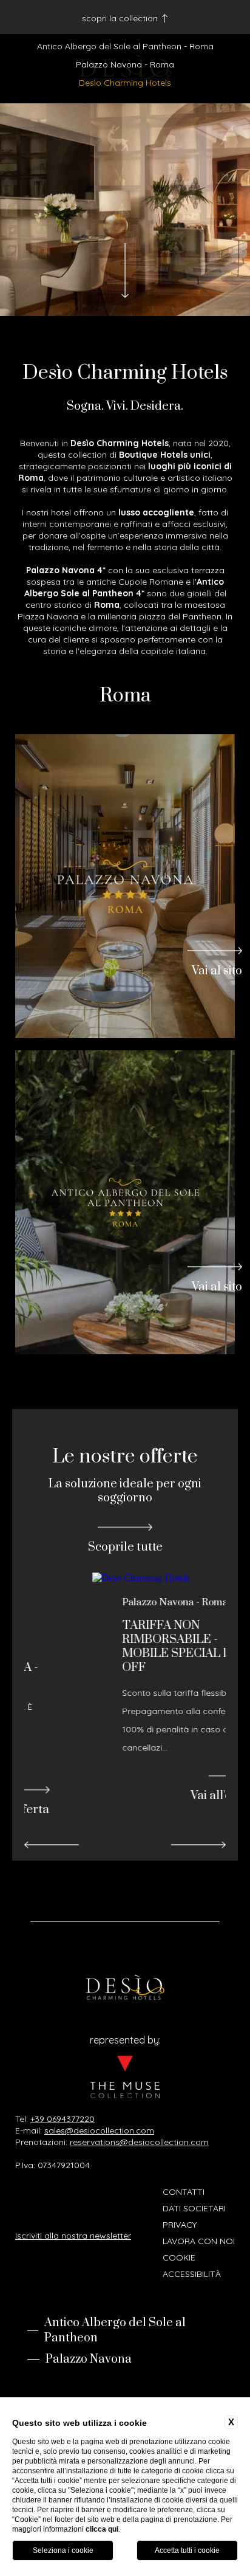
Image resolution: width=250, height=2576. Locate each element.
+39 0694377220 (62, 2119)
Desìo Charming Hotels (125, 83)
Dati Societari (194, 2208)
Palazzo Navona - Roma (125, 64)
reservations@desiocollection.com (139, 2142)
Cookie (179, 2257)
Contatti (184, 2192)
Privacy (180, 2225)
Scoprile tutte (125, 1547)
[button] (52, 1845)
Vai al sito (217, 970)
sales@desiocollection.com (99, 2130)
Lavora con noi (199, 2241)
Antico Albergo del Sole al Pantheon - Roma (125, 46)
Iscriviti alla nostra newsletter (73, 2236)
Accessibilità (192, 2274)
